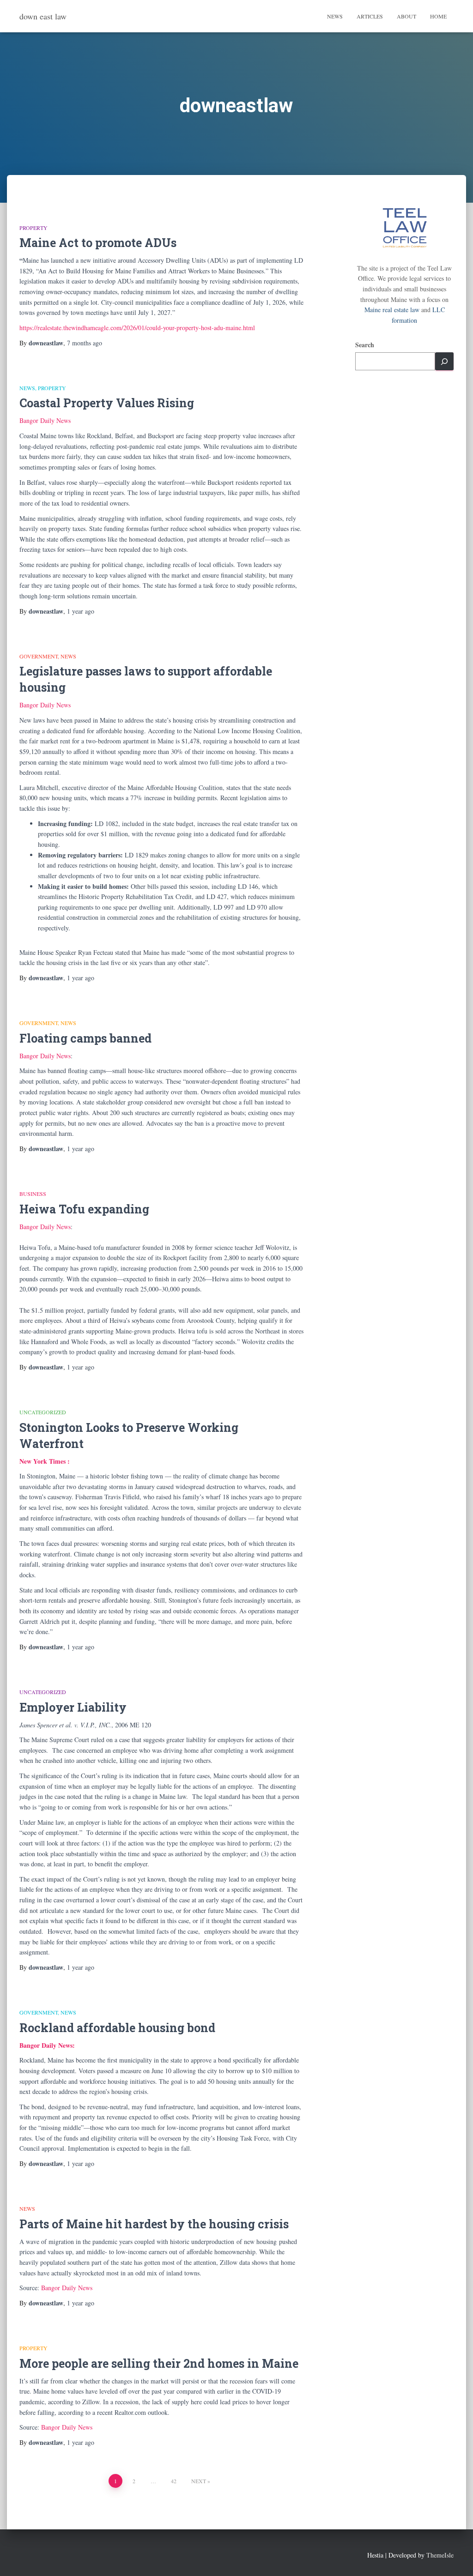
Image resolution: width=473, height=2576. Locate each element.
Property (33, 228)
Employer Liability (73, 1707)
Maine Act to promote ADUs (98, 243)
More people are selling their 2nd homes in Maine (159, 2363)
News (335, 16)
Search (365, 345)
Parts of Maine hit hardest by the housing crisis (155, 2224)
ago (85, 343)
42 (174, 2481)
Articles (370, 16)
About (406, 16)
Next (199, 2481)
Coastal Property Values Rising (107, 403)
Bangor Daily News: (47, 2045)
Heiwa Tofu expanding (84, 1209)
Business (33, 1194)
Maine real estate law (392, 310)
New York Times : (45, 1461)
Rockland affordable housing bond (117, 2028)
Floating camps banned (85, 1038)
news (27, 388)
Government (39, 656)
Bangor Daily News (45, 420)
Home (438, 16)
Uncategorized (43, 1412)
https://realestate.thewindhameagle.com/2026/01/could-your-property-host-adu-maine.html (137, 328)
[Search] (444, 361)
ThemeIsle (440, 2555)
